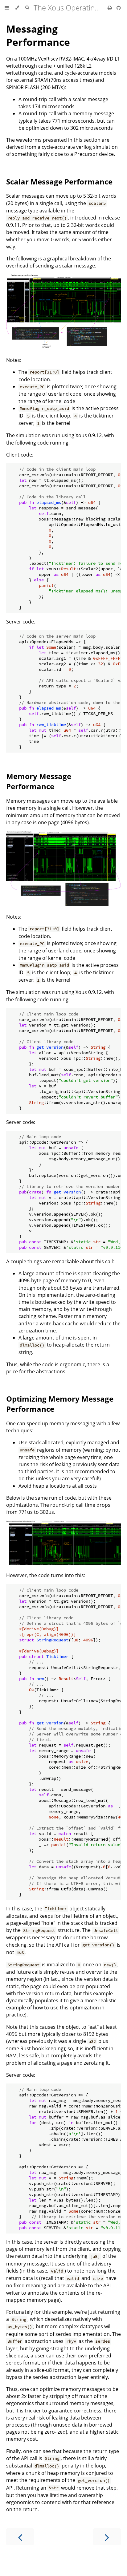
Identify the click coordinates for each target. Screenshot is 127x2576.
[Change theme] (17, 8)
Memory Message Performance (39, 781)
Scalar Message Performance (59, 182)
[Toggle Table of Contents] (7, 8)
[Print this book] (111, 8)
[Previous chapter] (20, 2537)
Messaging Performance (38, 35)
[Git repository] (119, 8)
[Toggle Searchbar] (27, 8)
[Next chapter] (107, 2537)
